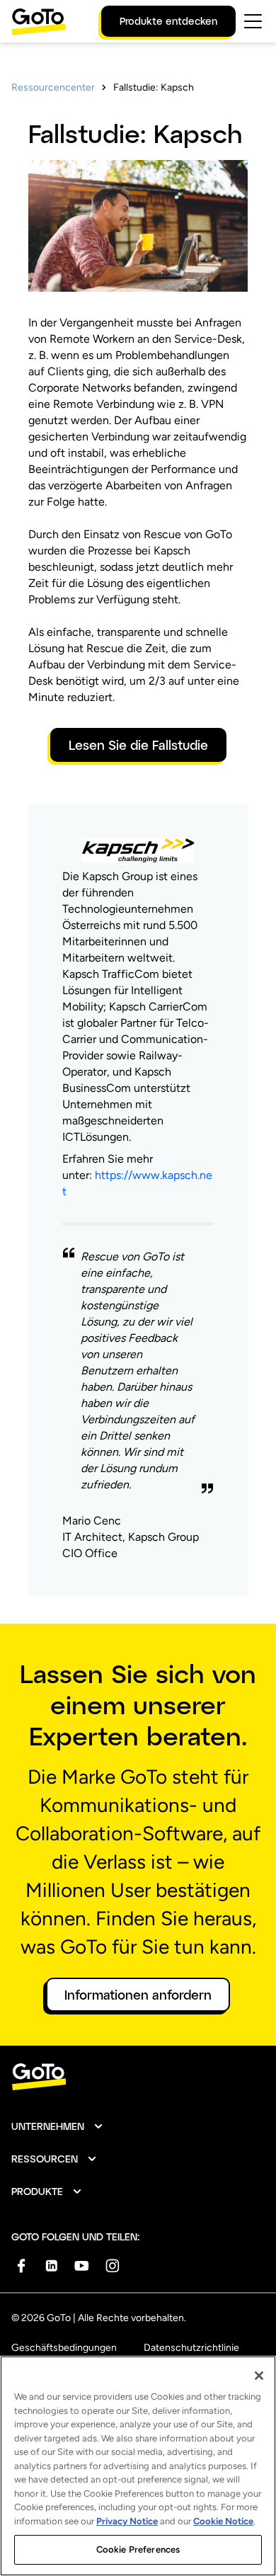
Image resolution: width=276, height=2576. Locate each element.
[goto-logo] (138, 2077)
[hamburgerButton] (253, 21)
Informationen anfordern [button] (138, 1995)
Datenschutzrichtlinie (191, 2348)
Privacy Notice (127, 2521)
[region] (138, 2466)
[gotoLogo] (39, 22)
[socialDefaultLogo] (21, 2266)
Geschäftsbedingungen (64, 2348)
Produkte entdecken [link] (168, 21)
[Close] (259, 2376)
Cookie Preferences (138, 2549)
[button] (58, 2126)
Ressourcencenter (53, 87)
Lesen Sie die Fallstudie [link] (138, 745)
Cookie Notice (223, 2521)
